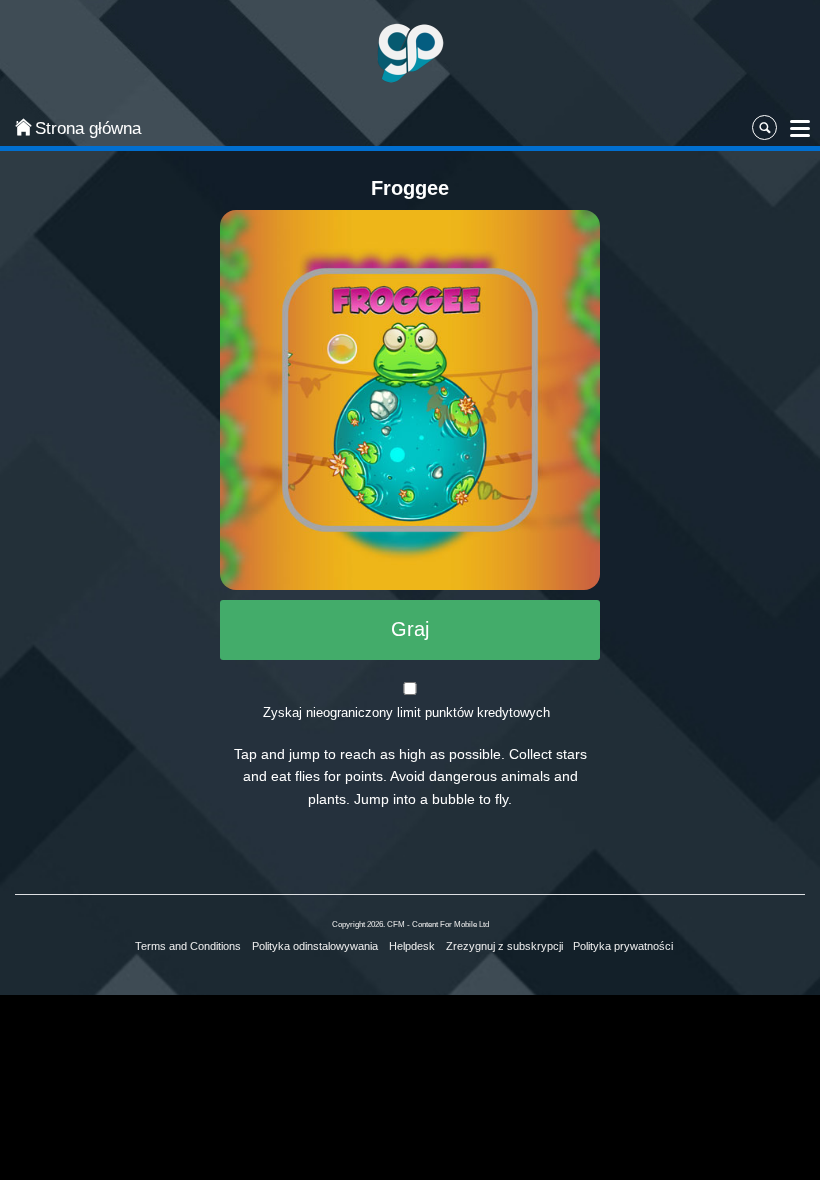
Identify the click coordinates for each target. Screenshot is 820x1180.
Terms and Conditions (188, 946)
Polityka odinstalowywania (315, 946)
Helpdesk (412, 946)
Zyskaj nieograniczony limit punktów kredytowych (406, 712)
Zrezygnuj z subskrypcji (504, 946)
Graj (410, 629)
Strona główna (88, 128)
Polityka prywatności (623, 946)
